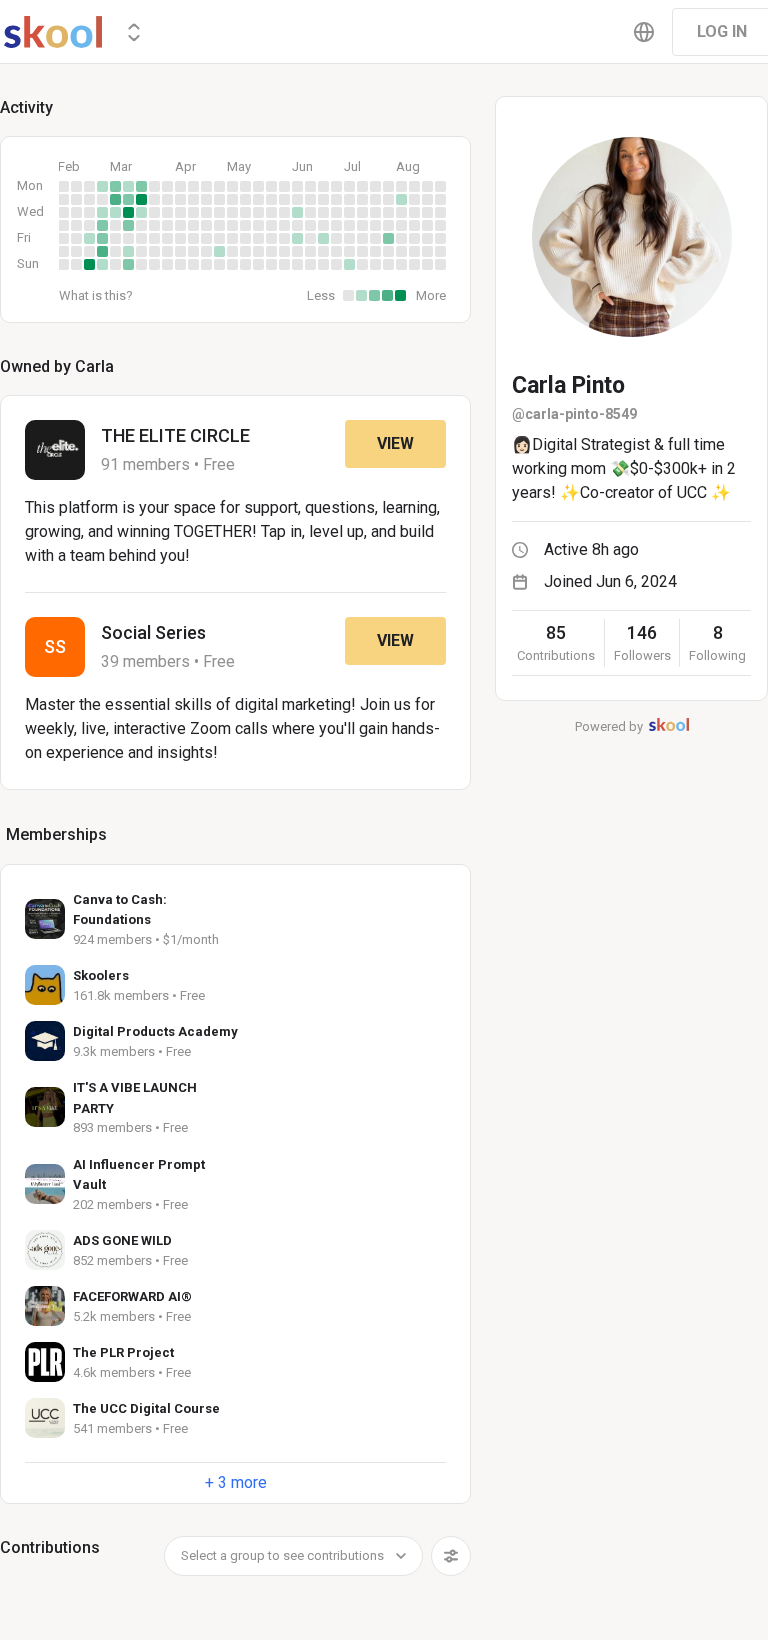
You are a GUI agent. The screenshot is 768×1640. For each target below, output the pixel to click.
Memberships (56, 834)
